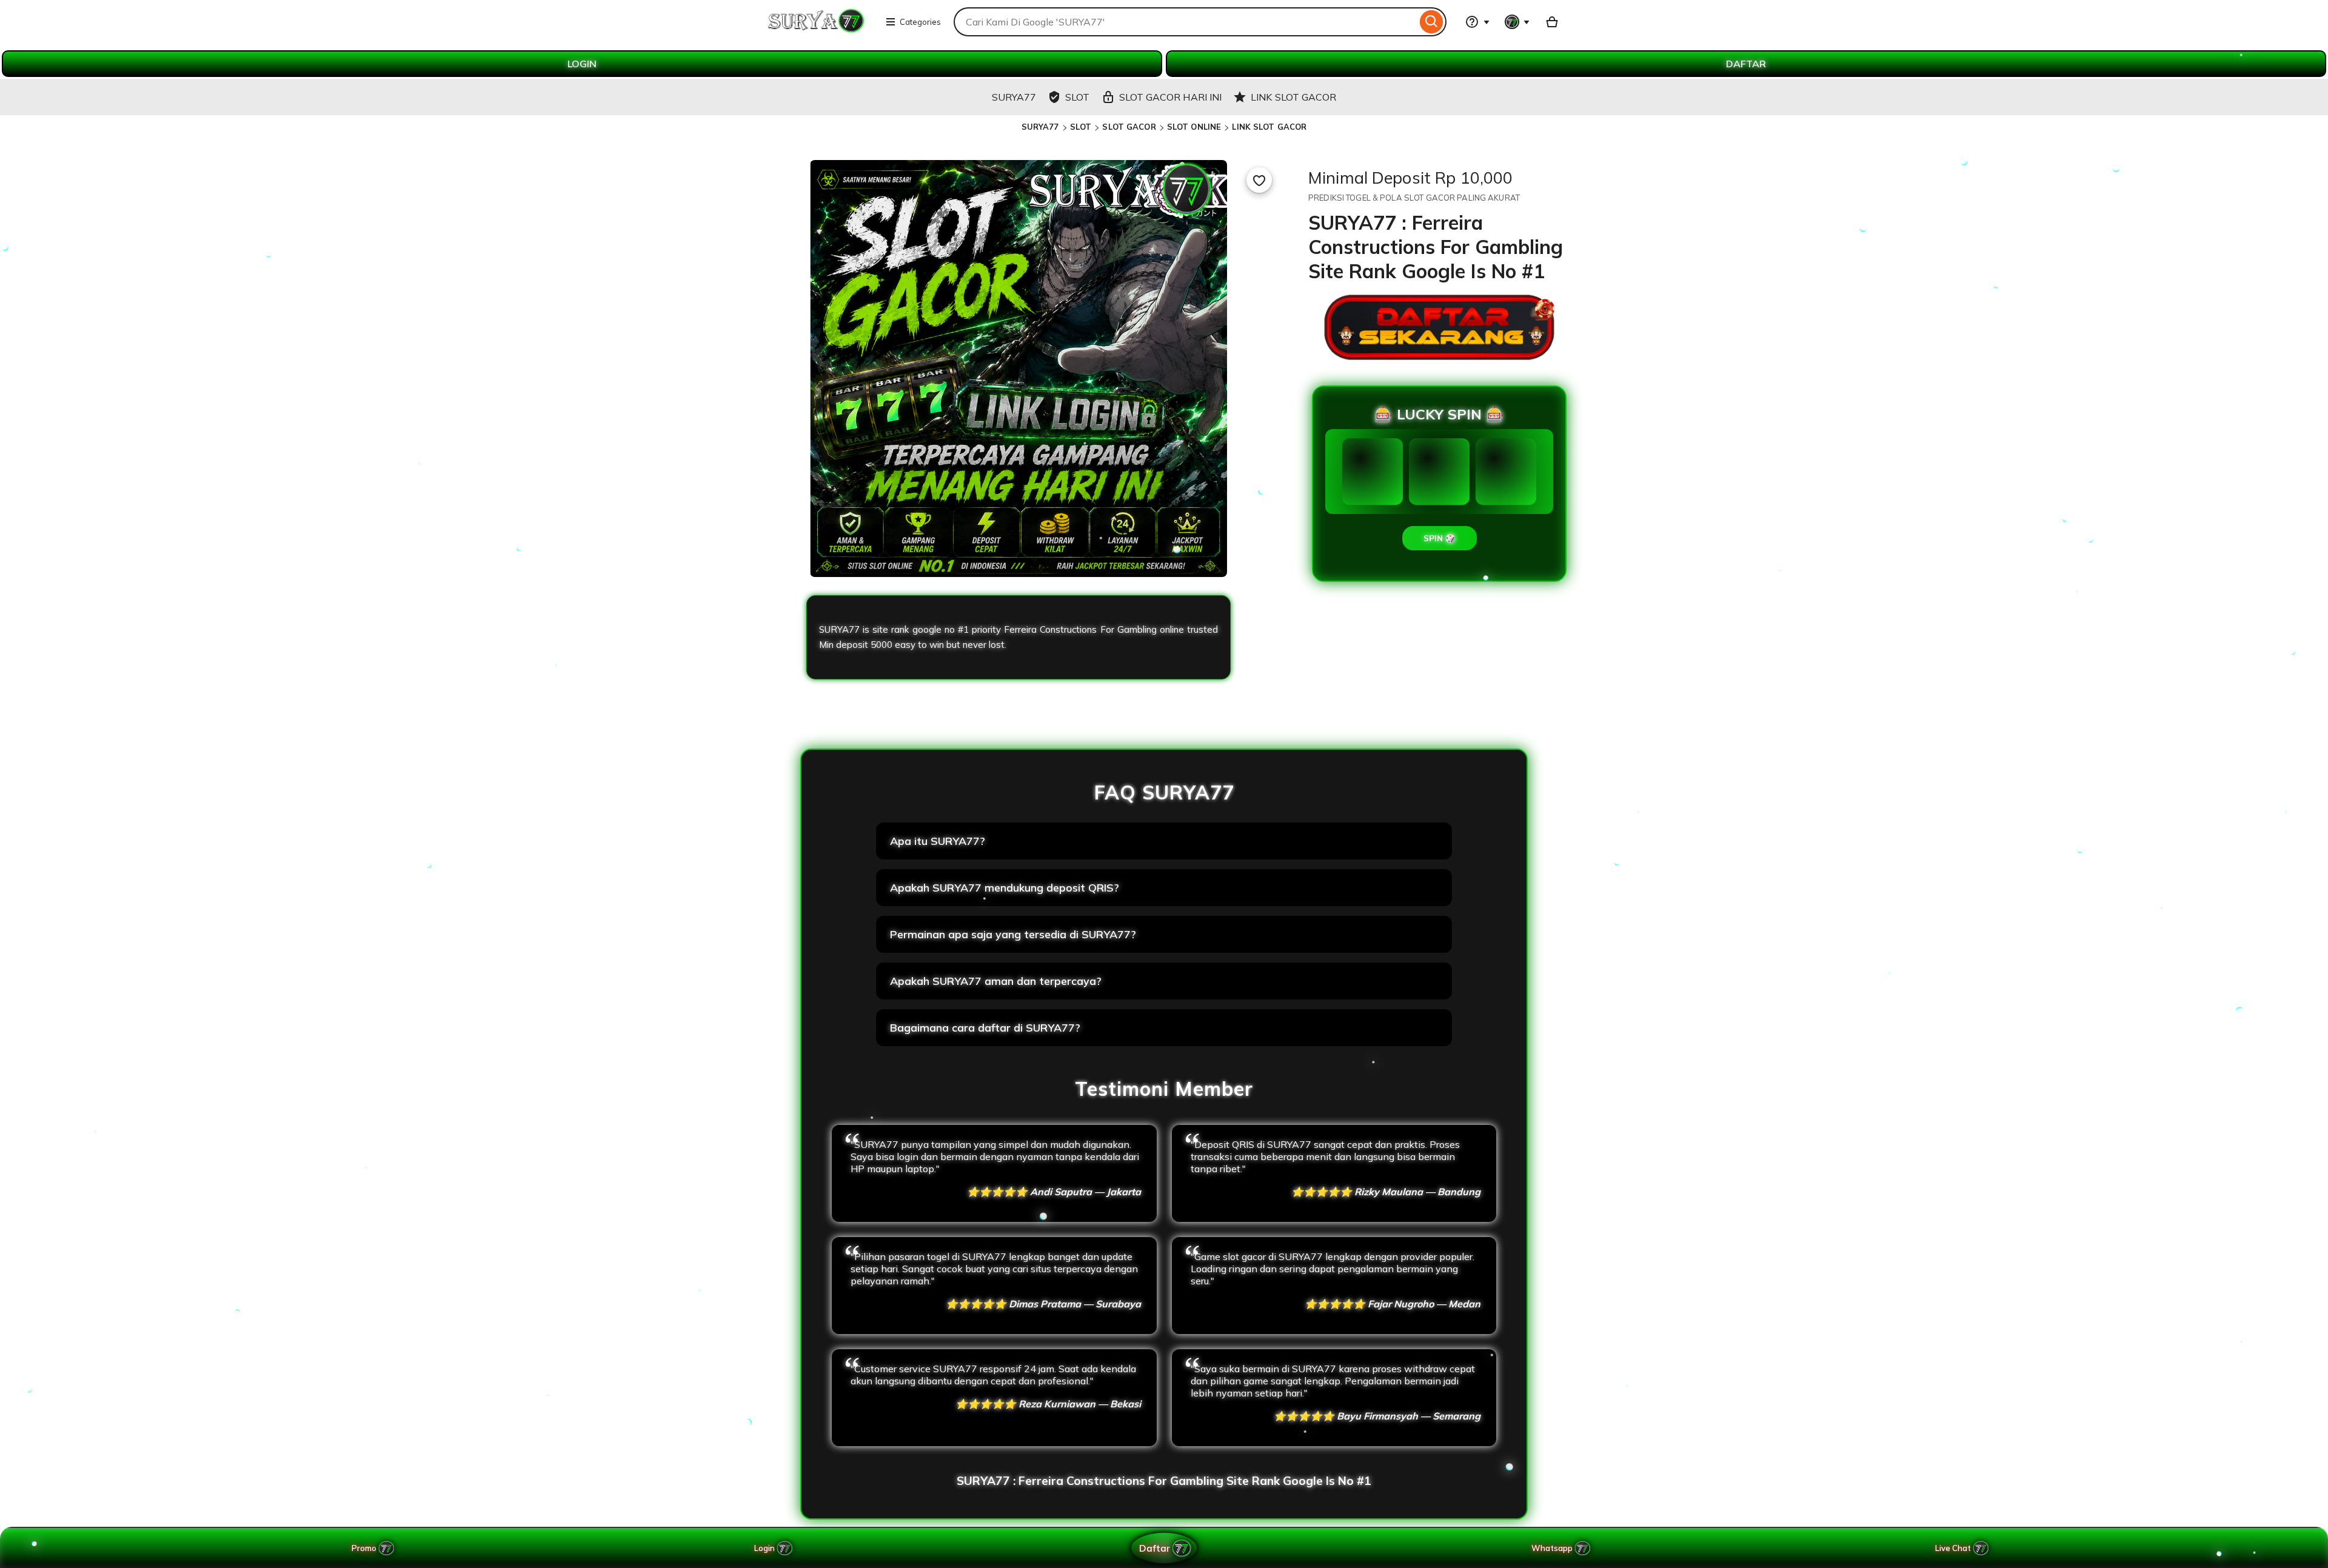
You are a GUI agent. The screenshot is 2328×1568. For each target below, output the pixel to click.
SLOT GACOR (1129, 127)
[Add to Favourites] (1259, 180)
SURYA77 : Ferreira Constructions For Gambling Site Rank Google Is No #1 (1164, 1481)
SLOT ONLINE (1194, 127)
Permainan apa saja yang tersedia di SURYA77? (1013, 934)
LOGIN (582, 64)
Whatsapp (1554, 1548)
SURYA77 (1040, 127)
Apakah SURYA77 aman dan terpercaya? (996, 981)
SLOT (1081, 127)
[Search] (1432, 22)
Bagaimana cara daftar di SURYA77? (985, 1028)
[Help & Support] (1477, 22)
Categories (920, 22)
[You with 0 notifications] (1517, 22)
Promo (364, 1548)
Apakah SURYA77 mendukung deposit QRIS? (1005, 888)
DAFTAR (1746, 64)
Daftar (1154, 1548)
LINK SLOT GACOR (1269, 127)
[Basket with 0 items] (1552, 22)
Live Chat (1953, 1548)
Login (764, 1548)
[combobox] (1185, 22)
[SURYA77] (817, 29)
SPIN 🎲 (1440, 538)
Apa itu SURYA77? (938, 841)
